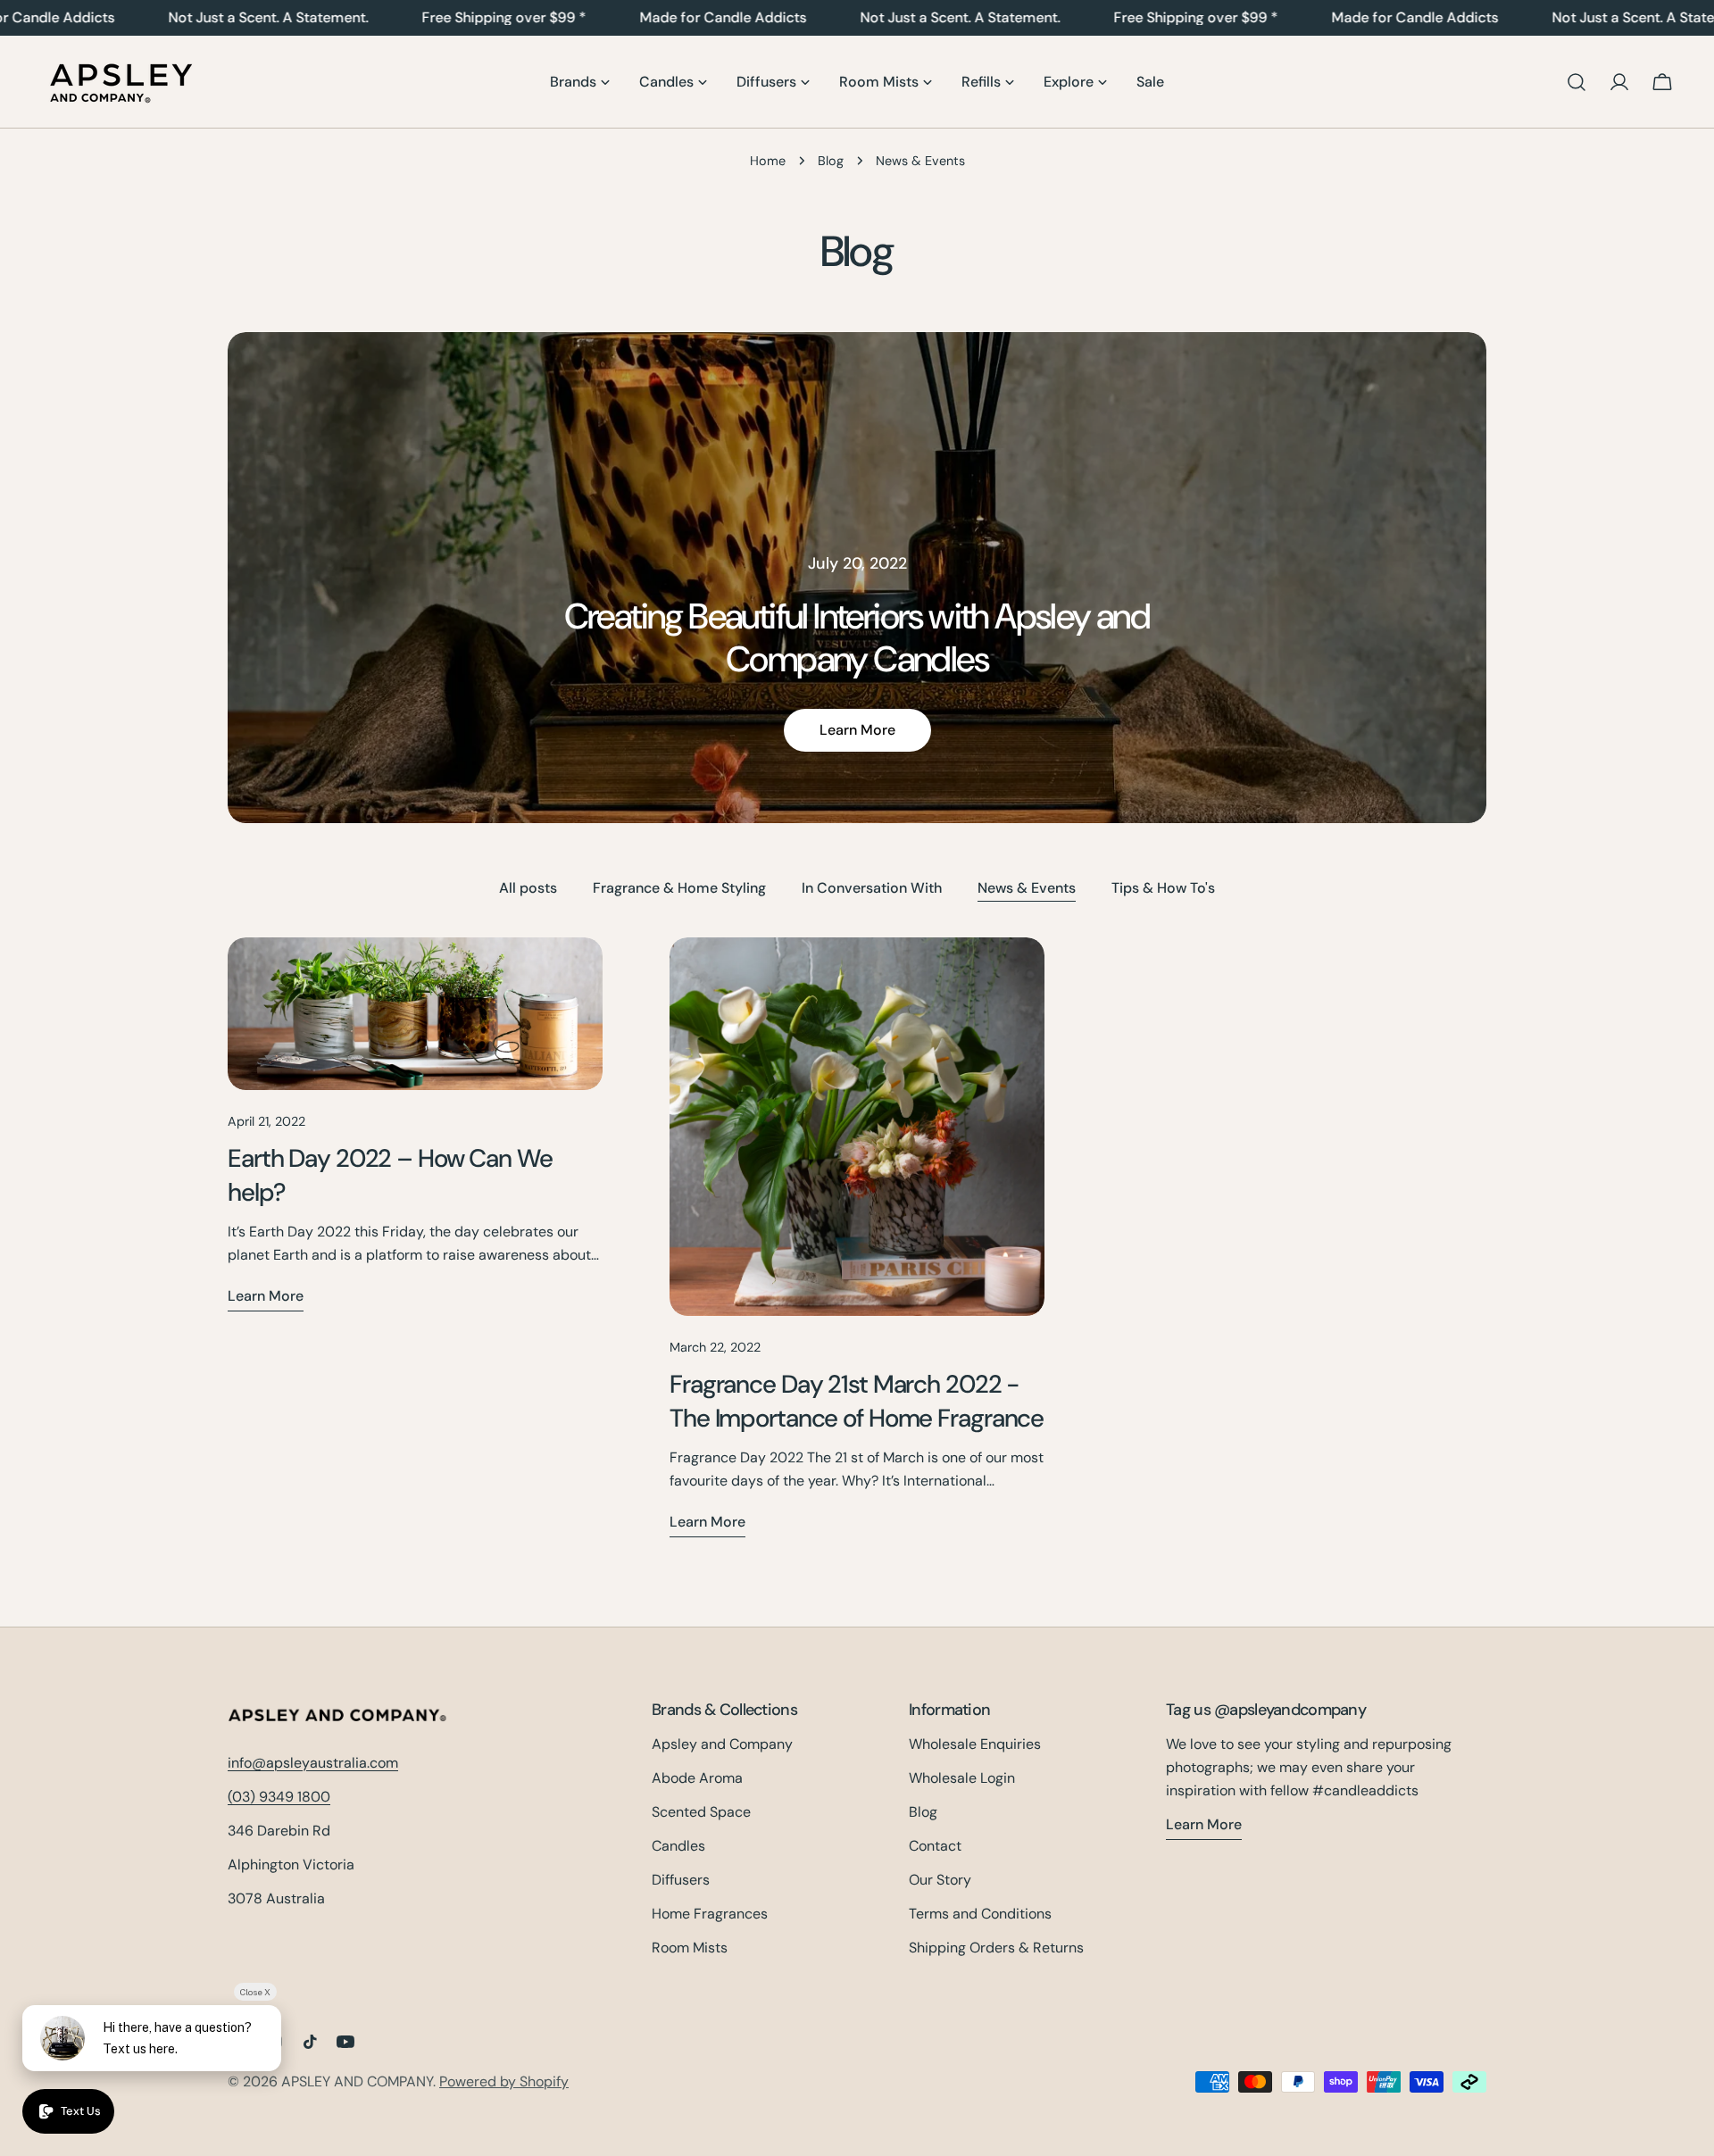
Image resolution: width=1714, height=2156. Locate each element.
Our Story (940, 1880)
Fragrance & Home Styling (679, 888)
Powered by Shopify (504, 2081)
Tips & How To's (1163, 888)
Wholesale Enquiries (975, 1744)
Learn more (857, 730)
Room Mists (690, 1948)
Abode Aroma (697, 1778)
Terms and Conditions (980, 1914)
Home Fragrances (710, 1914)
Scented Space (701, 1812)
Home (768, 161)
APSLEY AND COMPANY (357, 2081)
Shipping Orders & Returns (996, 1948)
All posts (528, 888)
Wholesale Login (962, 1778)
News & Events (1027, 888)
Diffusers (681, 1880)
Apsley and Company (722, 1744)
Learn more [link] (1204, 1824)
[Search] (1577, 82)
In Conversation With (872, 888)
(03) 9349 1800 (279, 1797)
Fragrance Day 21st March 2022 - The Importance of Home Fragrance (857, 1401)
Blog (831, 161)
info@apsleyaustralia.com (313, 1763)
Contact (935, 1846)
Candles (678, 1846)
